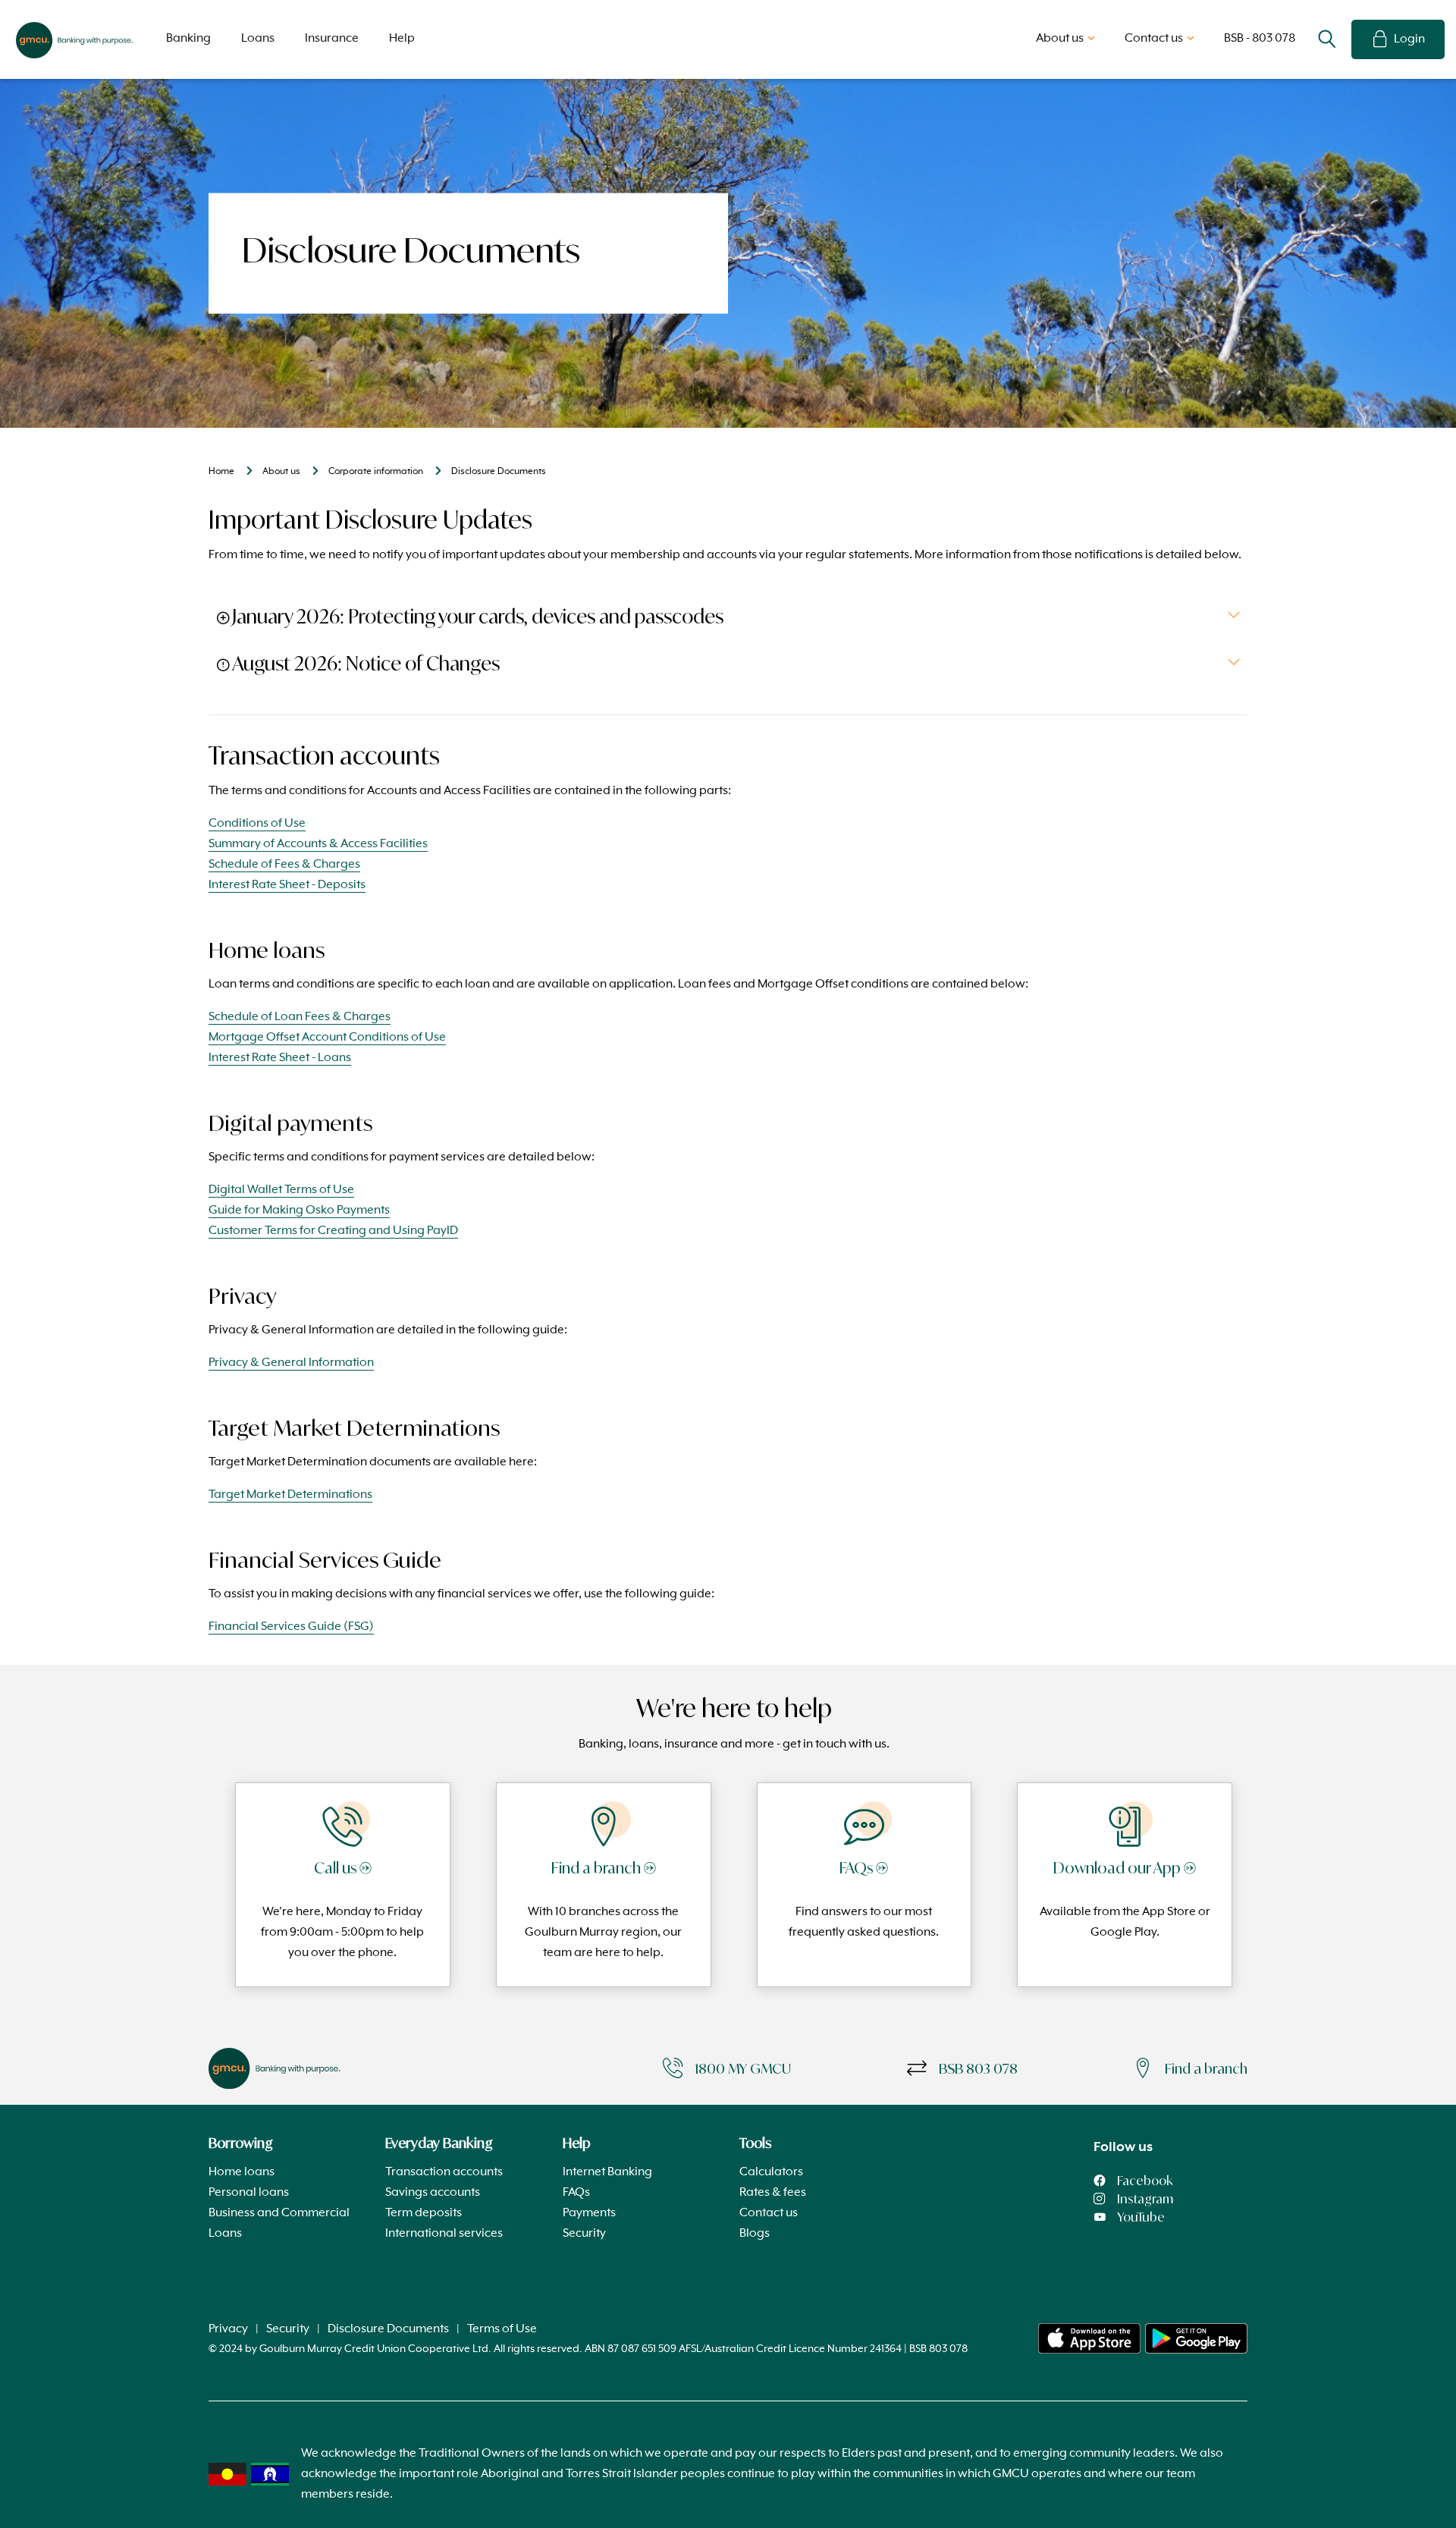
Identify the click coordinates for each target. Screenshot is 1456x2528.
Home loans (242, 2172)
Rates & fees (773, 2193)
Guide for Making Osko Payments (299, 1211)
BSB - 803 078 (1260, 39)
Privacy (228, 2329)
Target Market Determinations (290, 1495)
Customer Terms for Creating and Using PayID (333, 1231)
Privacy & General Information (291, 1363)
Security (584, 2234)
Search (1327, 39)
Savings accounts (433, 2193)
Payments (589, 2213)
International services (444, 2234)
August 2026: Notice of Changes (366, 663)
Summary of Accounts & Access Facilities (318, 844)
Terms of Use (502, 2329)
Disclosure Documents (388, 2329)
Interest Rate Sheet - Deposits (287, 885)
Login (1409, 39)
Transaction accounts (444, 2172)
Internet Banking (607, 2172)
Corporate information (376, 472)
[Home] (1089, 2338)
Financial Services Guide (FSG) (291, 1627)
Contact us (769, 2213)
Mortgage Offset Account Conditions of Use (327, 1038)
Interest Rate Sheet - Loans (280, 1058)
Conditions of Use (257, 824)
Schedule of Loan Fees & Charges (300, 1017)
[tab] (728, 617)
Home (221, 472)
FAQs (576, 2193)
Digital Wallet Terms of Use (281, 1190)
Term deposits (424, 2213)
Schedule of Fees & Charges (284, 865)
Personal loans (249, 2193)
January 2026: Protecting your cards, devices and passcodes (478, 616)
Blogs (755, 2234)
